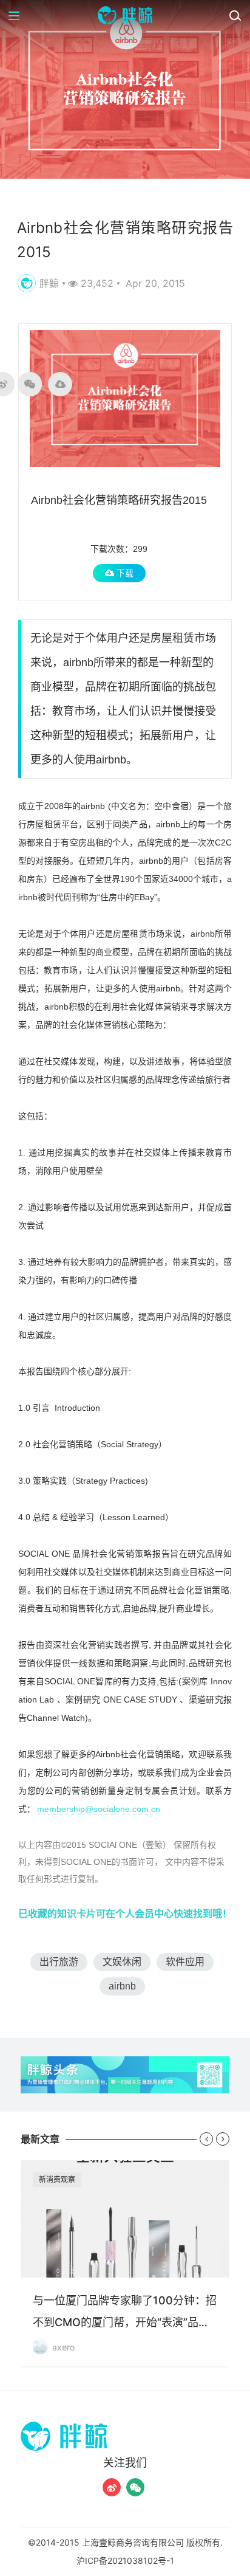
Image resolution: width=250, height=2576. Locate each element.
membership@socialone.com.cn (99, 1809)
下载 (124, 573)
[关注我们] (112, 2487)
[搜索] (235, 15)
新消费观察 (57, 2179)
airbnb (122, 1986)
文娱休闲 (122, 1962)
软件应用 (185, 1962)
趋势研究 (38, 198)
